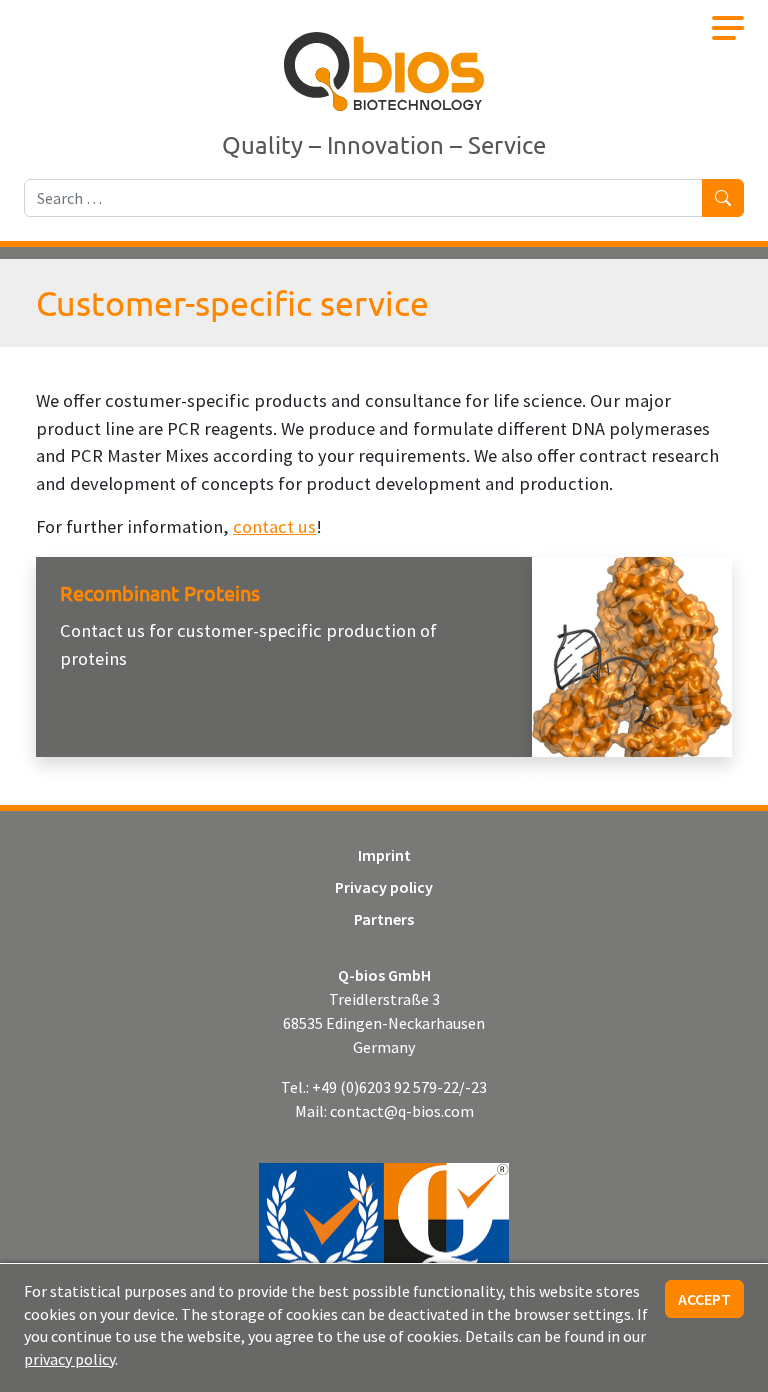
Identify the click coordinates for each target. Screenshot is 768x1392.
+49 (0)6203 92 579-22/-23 (399, 1087)
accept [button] (704, 1299)
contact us (274, 526)
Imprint (384, 855)
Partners (384, 919)
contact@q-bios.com (402, 1111)
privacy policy (69, 1359)
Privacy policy (384, 887)
